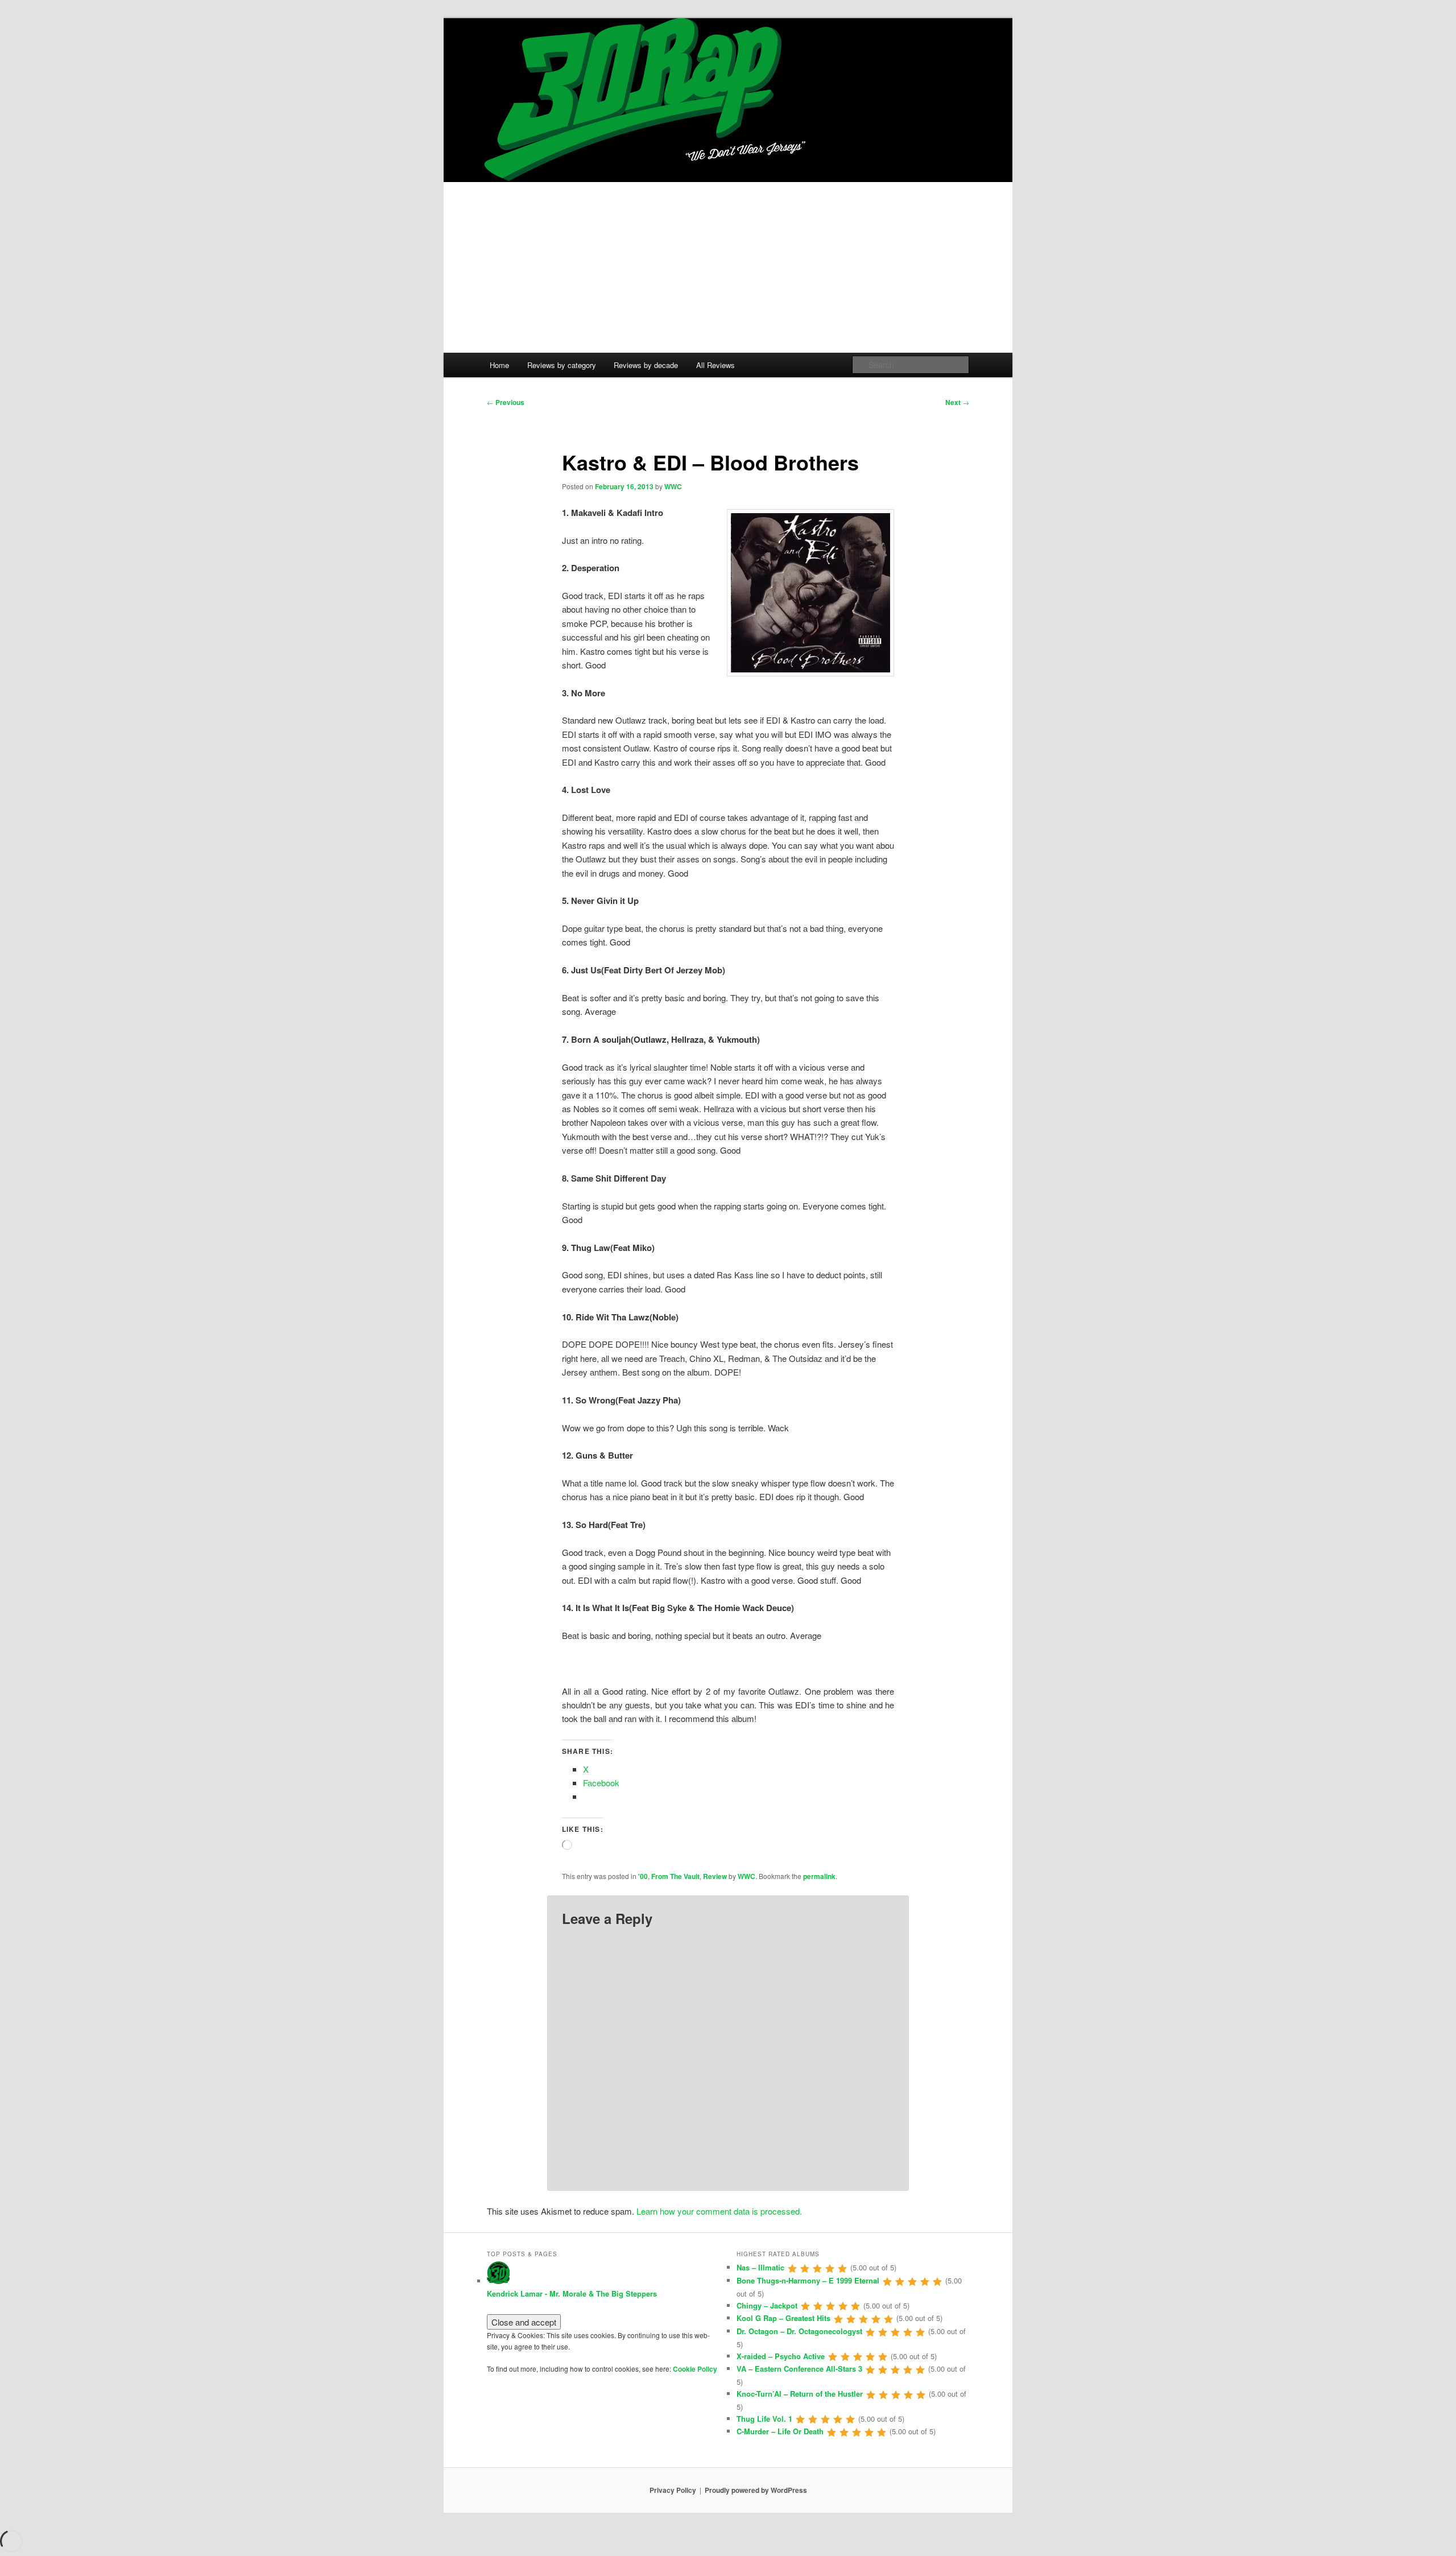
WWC (673, 486)
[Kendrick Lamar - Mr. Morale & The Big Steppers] (498, 2281)
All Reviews (715, 365)
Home (499, 365)
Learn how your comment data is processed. (719, 2211)
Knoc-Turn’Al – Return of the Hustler (800, 2394)
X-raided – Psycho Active (781, 2356)
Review (715, 1876)
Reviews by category (562, 365)
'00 (643, 1876)
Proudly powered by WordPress (756, 2490)
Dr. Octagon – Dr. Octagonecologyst (799, 2331)
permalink (819, 1876)
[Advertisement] (728, 267)
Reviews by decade (646, 365)
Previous (506, 402)
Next (957, 402)
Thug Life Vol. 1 (764, 2419)
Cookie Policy (695, 2369)
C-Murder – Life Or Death (780, 2431)
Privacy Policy (673, 2490)
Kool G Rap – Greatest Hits (783, 2318)
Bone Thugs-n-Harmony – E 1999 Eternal (808, 2280)
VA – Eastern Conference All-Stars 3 (799, 2369)
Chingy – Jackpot (767, 2305)
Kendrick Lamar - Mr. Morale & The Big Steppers (572, 2293)
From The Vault (675, 1876)
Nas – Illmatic (760, 2267)
